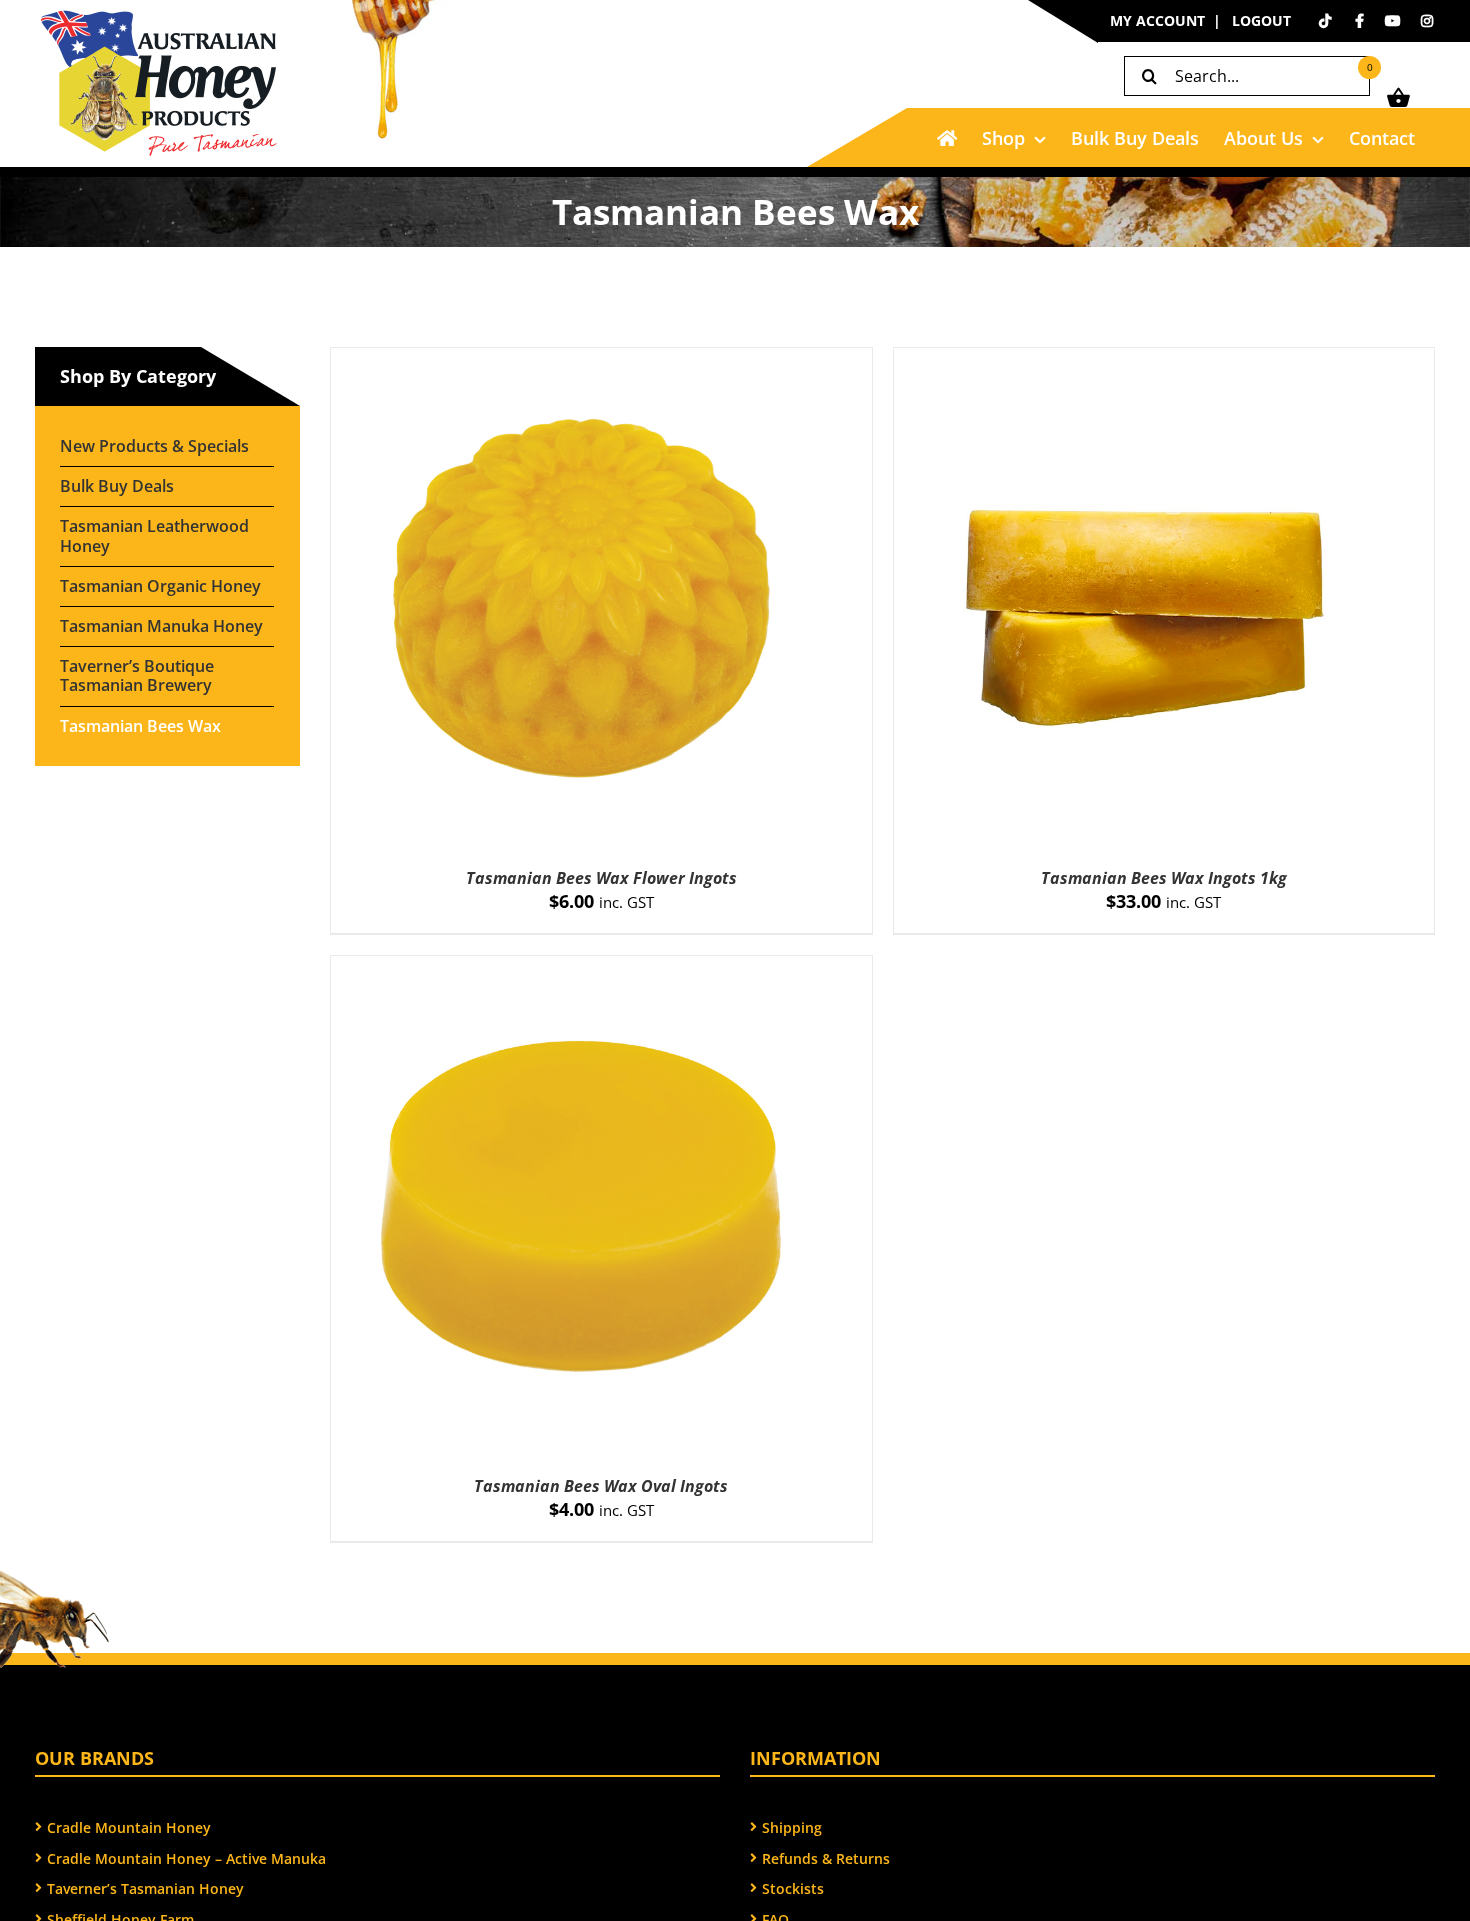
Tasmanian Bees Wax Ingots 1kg (1164, 878)
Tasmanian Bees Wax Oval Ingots (601, 1486)
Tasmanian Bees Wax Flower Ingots (601, 878)
